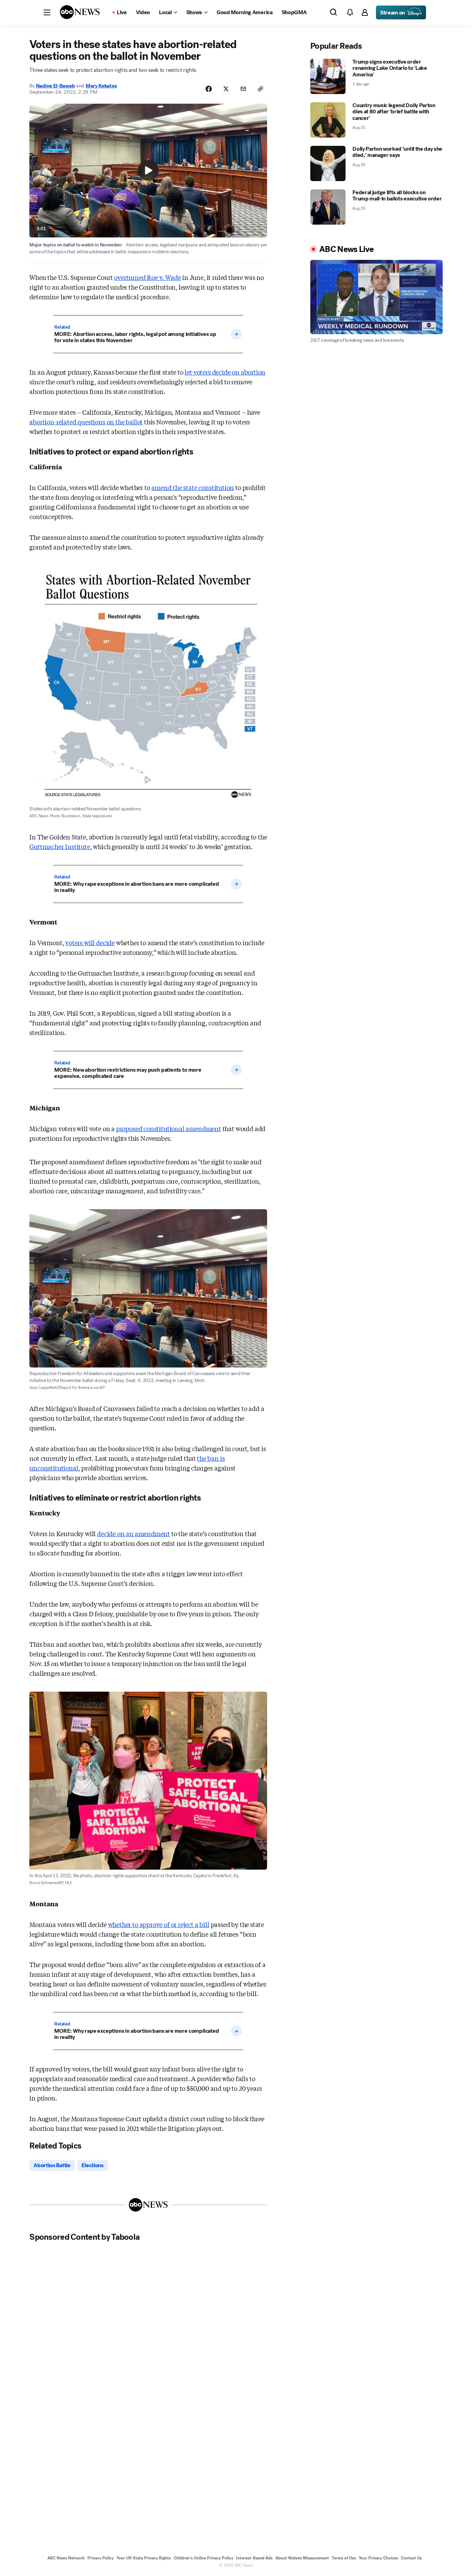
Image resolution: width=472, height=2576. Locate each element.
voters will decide (90, 942)
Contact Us (411, 2558)
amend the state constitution (193, 487)
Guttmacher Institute (60, 846)
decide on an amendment (134, 1533)
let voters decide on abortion (225, 372)
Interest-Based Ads (254, 2558)
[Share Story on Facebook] (209, 89)
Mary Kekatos (101, 86)
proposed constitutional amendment (169, 1128)
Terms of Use (344, 2558)
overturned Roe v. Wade (147, 277)
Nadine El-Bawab (55, 86)
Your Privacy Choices (378, 2558)
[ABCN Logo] (80, 12)
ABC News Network (66, 2558)
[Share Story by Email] (243, 89)
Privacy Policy (101, 2558)
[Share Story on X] (226, 89)
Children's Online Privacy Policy (204, 2558)
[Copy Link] (261, 89)
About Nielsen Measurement (302, 2558)
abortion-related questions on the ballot (86, 422)
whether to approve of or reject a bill (159, 1924)
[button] (47, 12)
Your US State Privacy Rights (144, 2558)
